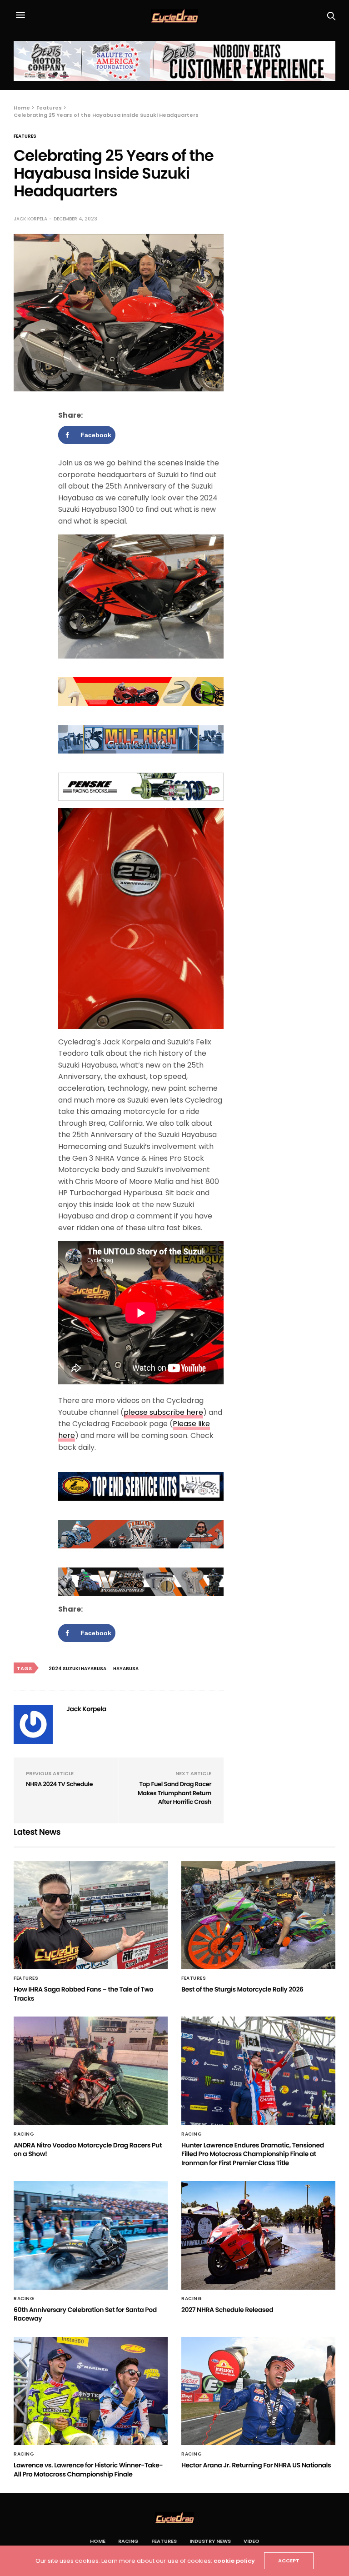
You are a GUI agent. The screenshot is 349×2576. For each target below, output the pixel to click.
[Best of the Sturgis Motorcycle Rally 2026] (258, 1915)
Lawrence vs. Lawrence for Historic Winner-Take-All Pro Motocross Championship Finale (88, 2470)
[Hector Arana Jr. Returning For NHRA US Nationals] (258, 2391)
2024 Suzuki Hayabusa (77, 1669)
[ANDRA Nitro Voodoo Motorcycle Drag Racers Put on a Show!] (91, 2071)
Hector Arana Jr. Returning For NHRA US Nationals (256, 2465)
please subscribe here (163, 1412)
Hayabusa (126, 1669)
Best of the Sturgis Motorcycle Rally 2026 (242, 1989)
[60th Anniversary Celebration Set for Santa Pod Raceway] (91, 2235)
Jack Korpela (30, 219)
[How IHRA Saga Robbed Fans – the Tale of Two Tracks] (91, 1915)
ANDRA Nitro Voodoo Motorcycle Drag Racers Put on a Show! (88, 2150)
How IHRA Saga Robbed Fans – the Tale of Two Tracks (83, 1994)
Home (98, 2541)
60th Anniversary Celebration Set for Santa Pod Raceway (85, 2314)
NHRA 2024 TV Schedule (59, 1784)
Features (25, 136)
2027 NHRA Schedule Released (227, 2310)
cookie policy (234, 2561)
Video (252, 2541)
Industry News (210, 2541)
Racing (24, 2134)
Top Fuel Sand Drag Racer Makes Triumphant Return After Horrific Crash (174, 1793)
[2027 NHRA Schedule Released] (258, 2235)
